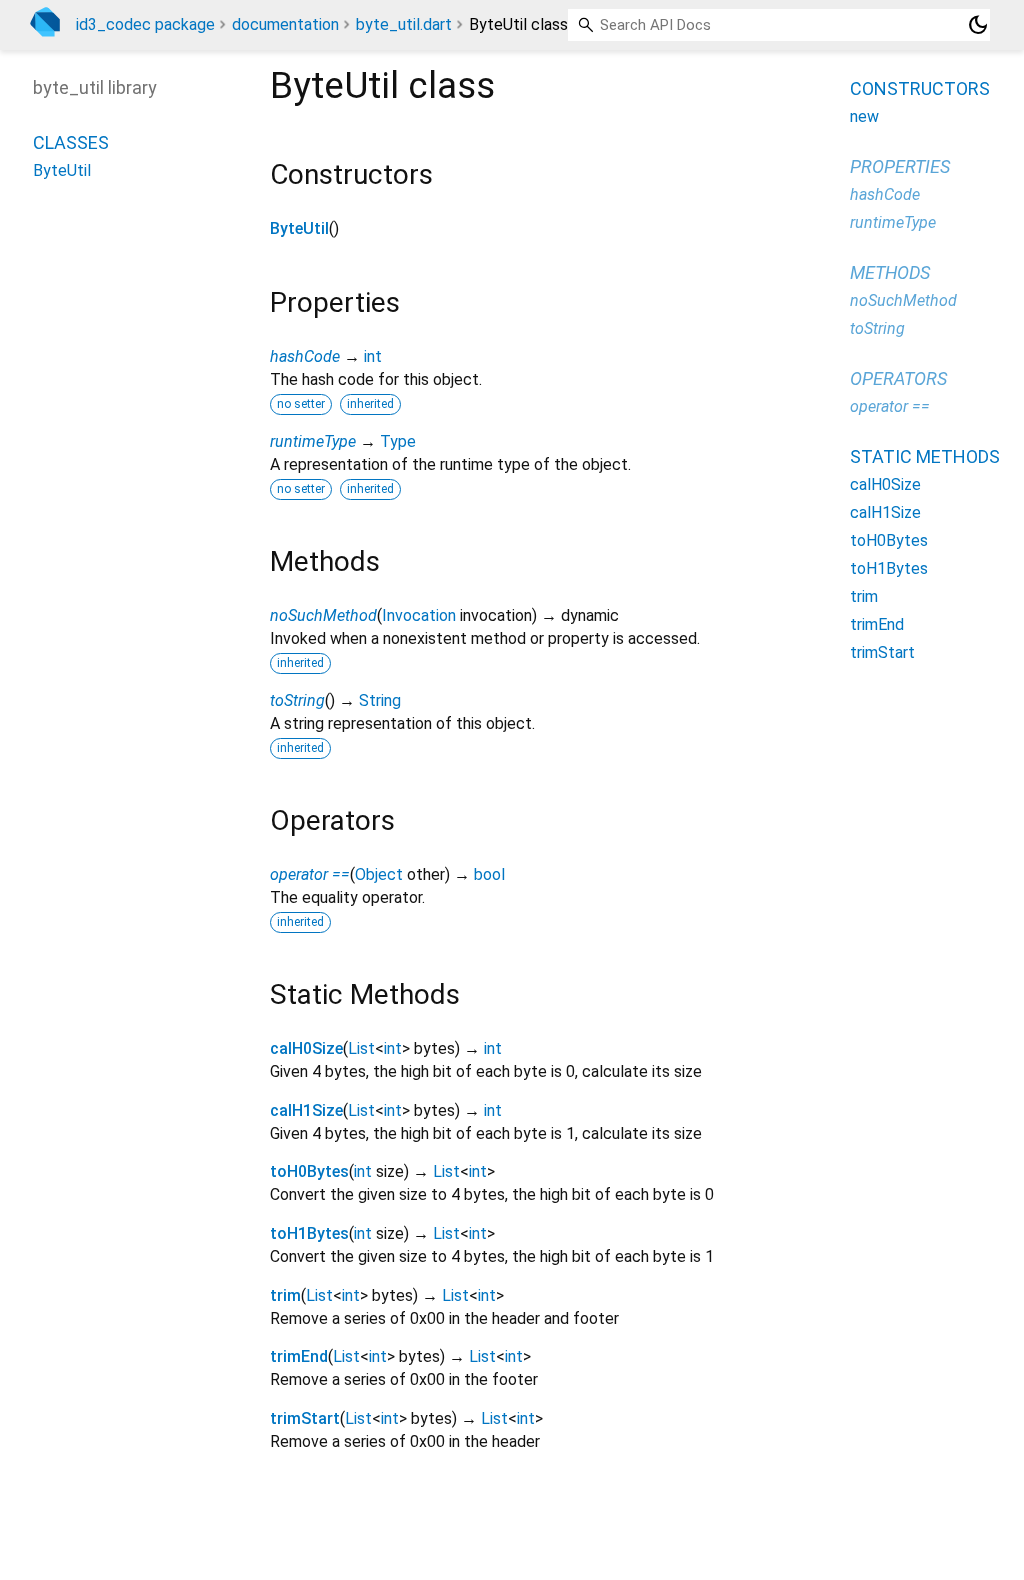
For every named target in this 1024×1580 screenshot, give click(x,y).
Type (398, 441)
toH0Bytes (309, 1171)
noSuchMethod (323, 615)
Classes (71, 142)
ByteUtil (299, 228)
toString (297, 700)
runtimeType (313, 441)
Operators (898, 378)
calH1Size (306, 1110)
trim (285, 1295)
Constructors (920, 88)
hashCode (305, 356)
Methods (890, 272)
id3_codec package (145, 24)
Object (379, 874)
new (864, 116)
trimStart (305, 1418)
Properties (900, 166)
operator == (310, 874)
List (361, 1048)
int (373, 356)
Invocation (419, 615)
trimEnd (299, 1356)
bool (489, 874)
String (380, 700)
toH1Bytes (309, 1233)
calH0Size (306, 1048)
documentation (285, 24)
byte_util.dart (404, 24)
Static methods (925, 456)
